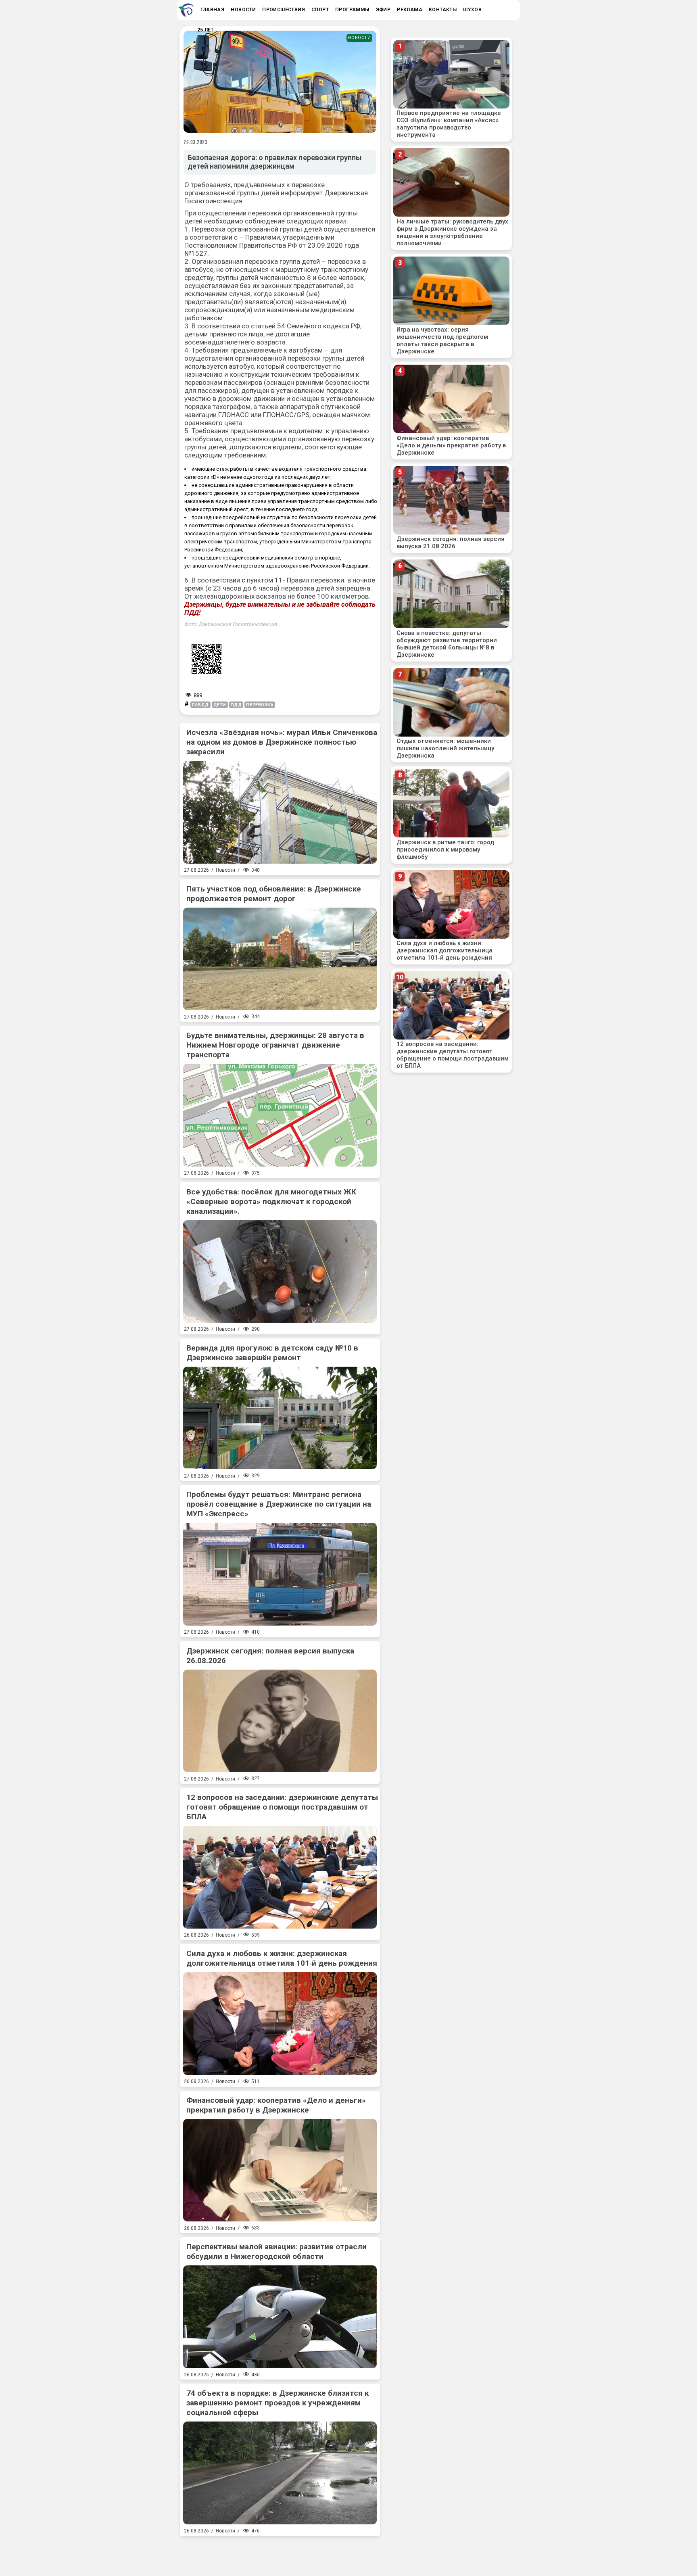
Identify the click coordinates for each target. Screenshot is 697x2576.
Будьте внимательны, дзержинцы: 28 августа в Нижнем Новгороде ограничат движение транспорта (275, 1045)
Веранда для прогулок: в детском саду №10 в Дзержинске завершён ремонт (272, 1353)
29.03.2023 (196, 142)
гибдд (200, 705)
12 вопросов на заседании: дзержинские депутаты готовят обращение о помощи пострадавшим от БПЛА (282, 1807)
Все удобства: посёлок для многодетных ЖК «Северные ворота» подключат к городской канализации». (271, 1201)
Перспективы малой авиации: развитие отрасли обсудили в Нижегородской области (277, 2251)
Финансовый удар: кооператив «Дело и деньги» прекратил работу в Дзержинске (276, 2105)
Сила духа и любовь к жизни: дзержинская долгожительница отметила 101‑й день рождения (282, 1958)
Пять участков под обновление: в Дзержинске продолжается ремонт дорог (274, 894)
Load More (280, 2553)
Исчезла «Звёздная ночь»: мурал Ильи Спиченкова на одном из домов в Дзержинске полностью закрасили (282, 742)
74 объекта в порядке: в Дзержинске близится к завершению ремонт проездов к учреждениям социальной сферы (278, 2403)
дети (220, 705)
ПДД (236, 705)
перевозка (260, 705)
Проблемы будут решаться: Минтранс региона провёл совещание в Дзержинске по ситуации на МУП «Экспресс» (279, 1504)
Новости (360, 38)
